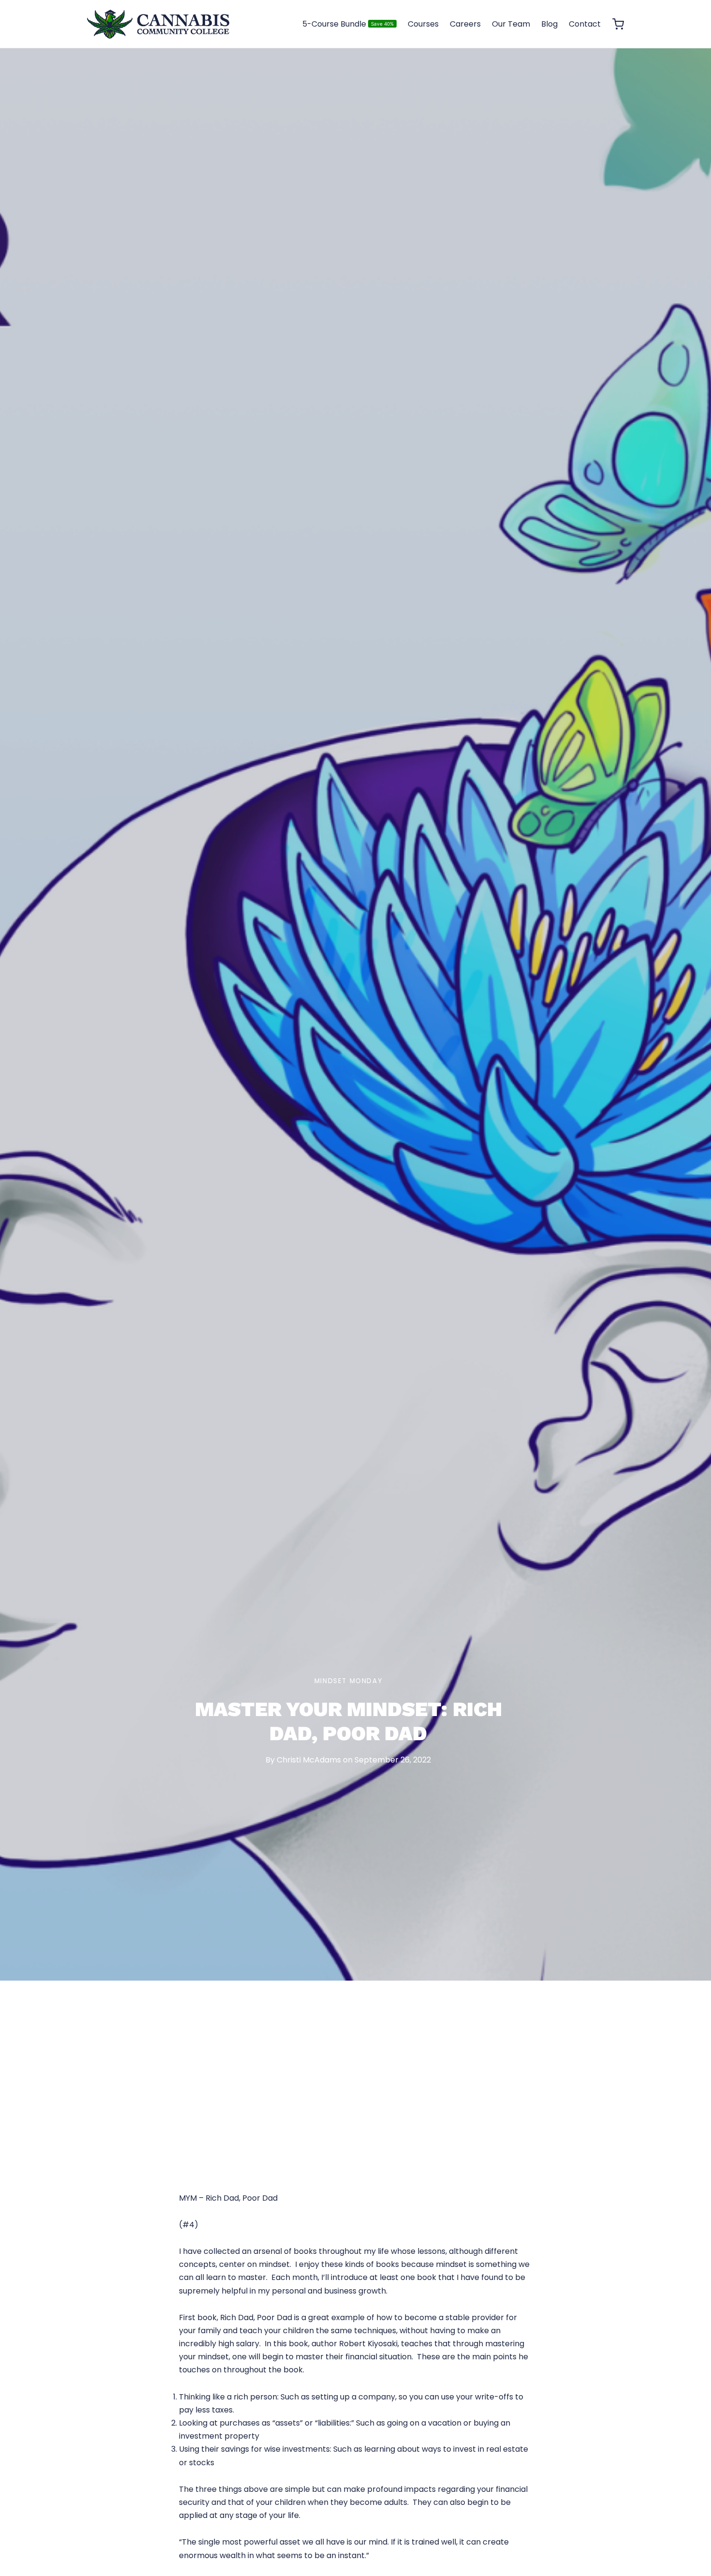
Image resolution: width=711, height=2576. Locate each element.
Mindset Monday (348, 1681)
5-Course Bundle (348, 24)
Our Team (511, 24)
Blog (549, 24)
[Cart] (618, 24)
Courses (423, 24)
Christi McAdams (309, 1760)
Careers (465, 24)
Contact (585, 24)
